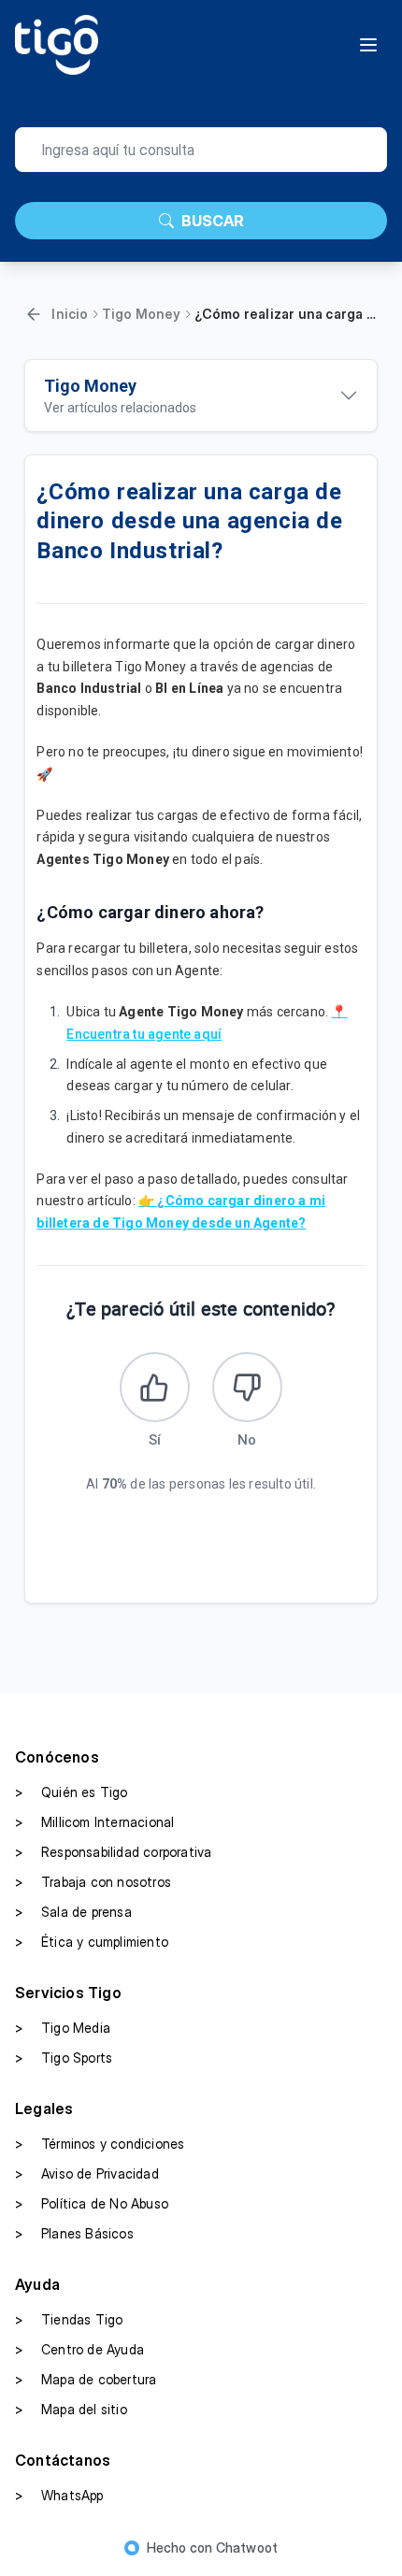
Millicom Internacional (94, 1822)
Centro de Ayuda (79, 2349)
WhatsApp (59, 2495)
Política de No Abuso (92, 2203)
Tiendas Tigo (69, 2319)
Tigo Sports (64, 2058)
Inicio (70, 314)
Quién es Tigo (72, 1792)
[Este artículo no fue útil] (247, 1387)
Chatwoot (247, 2547)
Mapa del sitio (71, 2409)
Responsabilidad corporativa (113, 1852)
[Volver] (34, 314)
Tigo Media (63, 2028)
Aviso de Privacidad (87, 2173)
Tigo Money (142, 314)
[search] (201, 150)
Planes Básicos (74, 2233)
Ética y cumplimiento (92, 1942)
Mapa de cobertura (86, 2379)
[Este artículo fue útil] (155, 1387)
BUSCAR (213, 221)
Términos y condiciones (100, 2144)
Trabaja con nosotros (93, 1882)
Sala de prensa (73, 1912)
